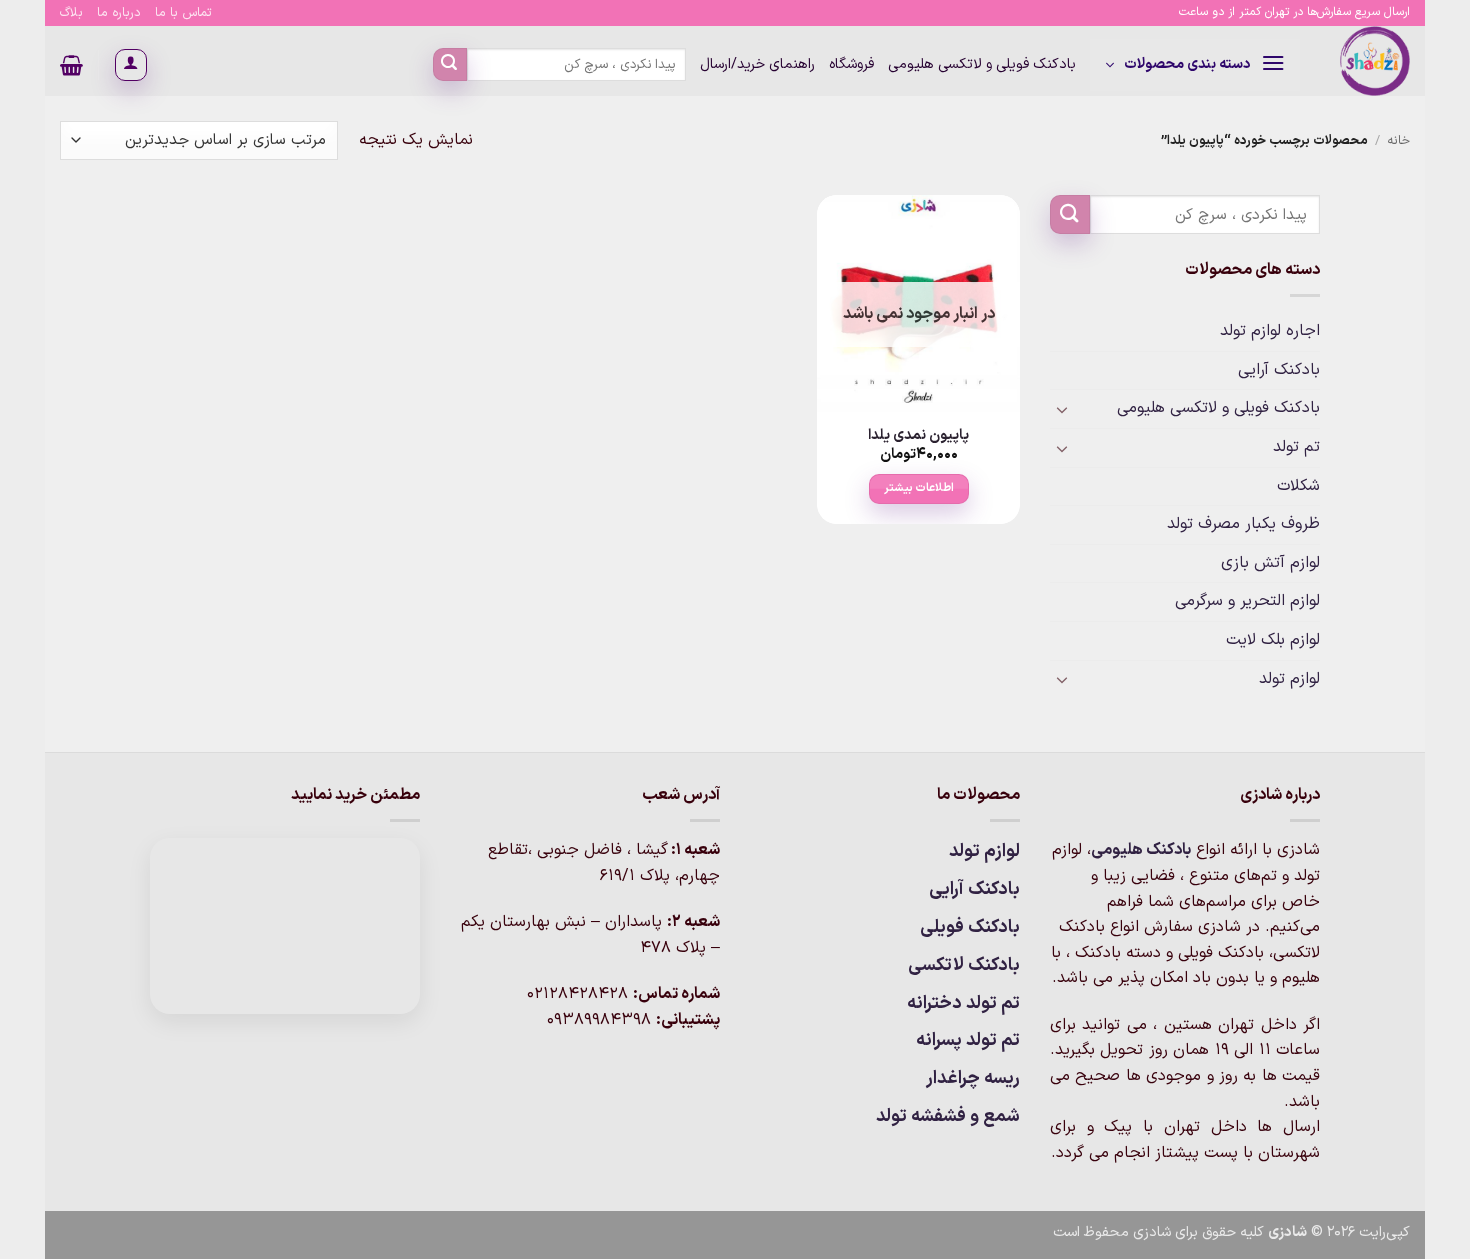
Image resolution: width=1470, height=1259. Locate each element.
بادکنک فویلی (970, 927)
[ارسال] (450, 65)
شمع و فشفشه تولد (948, 1116)
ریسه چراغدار (973, 1078)
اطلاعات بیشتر (919, 488)
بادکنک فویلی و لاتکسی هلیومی (982, 64)
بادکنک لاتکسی (964, 965)
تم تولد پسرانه (968, 1040)
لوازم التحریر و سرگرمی (1247, 601)
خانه (1398, 140)
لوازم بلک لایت (1273, 640)
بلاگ (71, 12)
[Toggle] (1062, 409)
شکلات (1298, 486)
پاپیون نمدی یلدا (918, 436)
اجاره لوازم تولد (1270, 331)
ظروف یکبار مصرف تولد (1243, 524)
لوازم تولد (1289, 679)
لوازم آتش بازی (1270, 563)
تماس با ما (183, 12)
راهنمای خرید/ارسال (757, 64)
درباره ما (119, 12)
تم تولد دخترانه (963, 1003)
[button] (1195, 65)
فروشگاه (851, 64)
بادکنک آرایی (1279, 370)
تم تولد (1296, 447)
